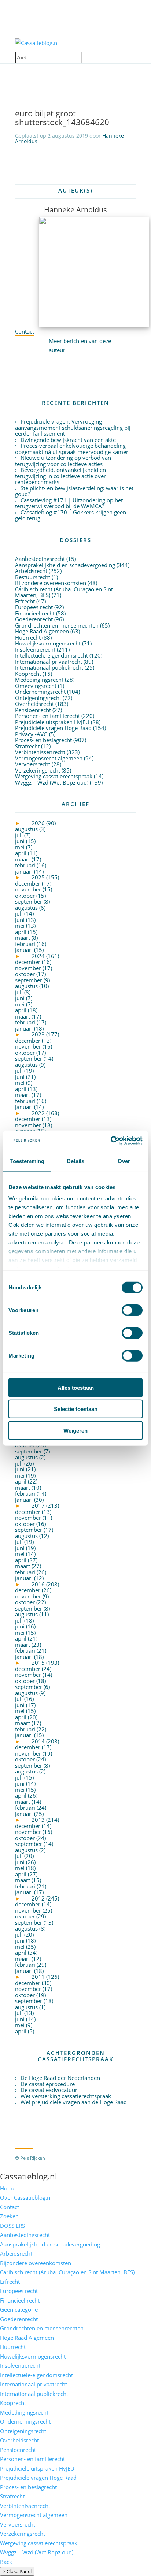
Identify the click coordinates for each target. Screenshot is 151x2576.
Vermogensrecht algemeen (49, 758)
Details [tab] (76, 1161)
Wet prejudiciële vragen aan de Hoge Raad (74, 2102)
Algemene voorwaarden (78, 2158)
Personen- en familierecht (47, 716)
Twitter (24, 2144)
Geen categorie (19, 2309)
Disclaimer (70, 2167)
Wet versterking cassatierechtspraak (66, 2096)
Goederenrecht (34, 619)
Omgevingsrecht (36, 686)
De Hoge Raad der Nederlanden (60, 2078)
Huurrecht (28, 637)
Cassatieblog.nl (29, 2176)
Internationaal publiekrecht (49, 667)
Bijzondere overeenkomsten (51, 583)
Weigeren (75, 1430)
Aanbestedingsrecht (40, 559)
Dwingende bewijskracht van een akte (68, 440)
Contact (25, 331)
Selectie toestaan (76, 1409)
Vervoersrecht (33, 764)
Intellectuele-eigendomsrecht (51, 655)
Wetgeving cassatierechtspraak (54, 776)
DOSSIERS (12, 2226)
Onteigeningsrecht (38, 698)
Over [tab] (124, 1161)
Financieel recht (35, 613)
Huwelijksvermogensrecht (48, 643)
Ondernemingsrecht (40, 692)
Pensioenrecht (33, 710)
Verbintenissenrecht (40, 752)
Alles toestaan (76, 1387)
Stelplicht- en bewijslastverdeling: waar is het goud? (74, 491)
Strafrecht (27, 746)
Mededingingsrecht (39, 680)
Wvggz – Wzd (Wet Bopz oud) (52, 782)
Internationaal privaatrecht (49, 662)
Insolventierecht (35, 649)
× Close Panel (17, 2571)
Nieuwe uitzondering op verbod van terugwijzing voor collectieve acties (63, 461)
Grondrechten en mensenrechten (57, 625)
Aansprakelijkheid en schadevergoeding (65, 565)
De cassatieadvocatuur (49, 2090)
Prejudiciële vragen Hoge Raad (53, 728)
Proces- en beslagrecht (43, 740)
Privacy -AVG (31, 734)
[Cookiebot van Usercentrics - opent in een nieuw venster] (111, 1141)
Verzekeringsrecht (38, 770)
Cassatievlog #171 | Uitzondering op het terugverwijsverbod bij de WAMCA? (69, 503)
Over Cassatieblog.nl (26, 2197)
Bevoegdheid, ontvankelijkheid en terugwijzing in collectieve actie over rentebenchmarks (60, 476)
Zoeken (9, 2216)
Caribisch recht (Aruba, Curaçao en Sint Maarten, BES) (64, 592)
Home (8, 2188)
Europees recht (34, 607)
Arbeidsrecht (31, 571)
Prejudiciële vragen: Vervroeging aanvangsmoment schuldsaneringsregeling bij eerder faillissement (73, 427)
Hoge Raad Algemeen (42, 631)
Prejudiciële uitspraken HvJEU (52, 722)
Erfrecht (25, 601)
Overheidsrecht (34, 704)
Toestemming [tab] (27, 1161)
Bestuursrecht (33, 577)
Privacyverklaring (33, 2167)
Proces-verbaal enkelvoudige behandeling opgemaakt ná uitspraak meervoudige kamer (72, 449)
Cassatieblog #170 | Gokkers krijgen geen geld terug (71, 515)
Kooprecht (28, 674)
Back (6, 2562)
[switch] (132, 1310)
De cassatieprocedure (48, 2084)
